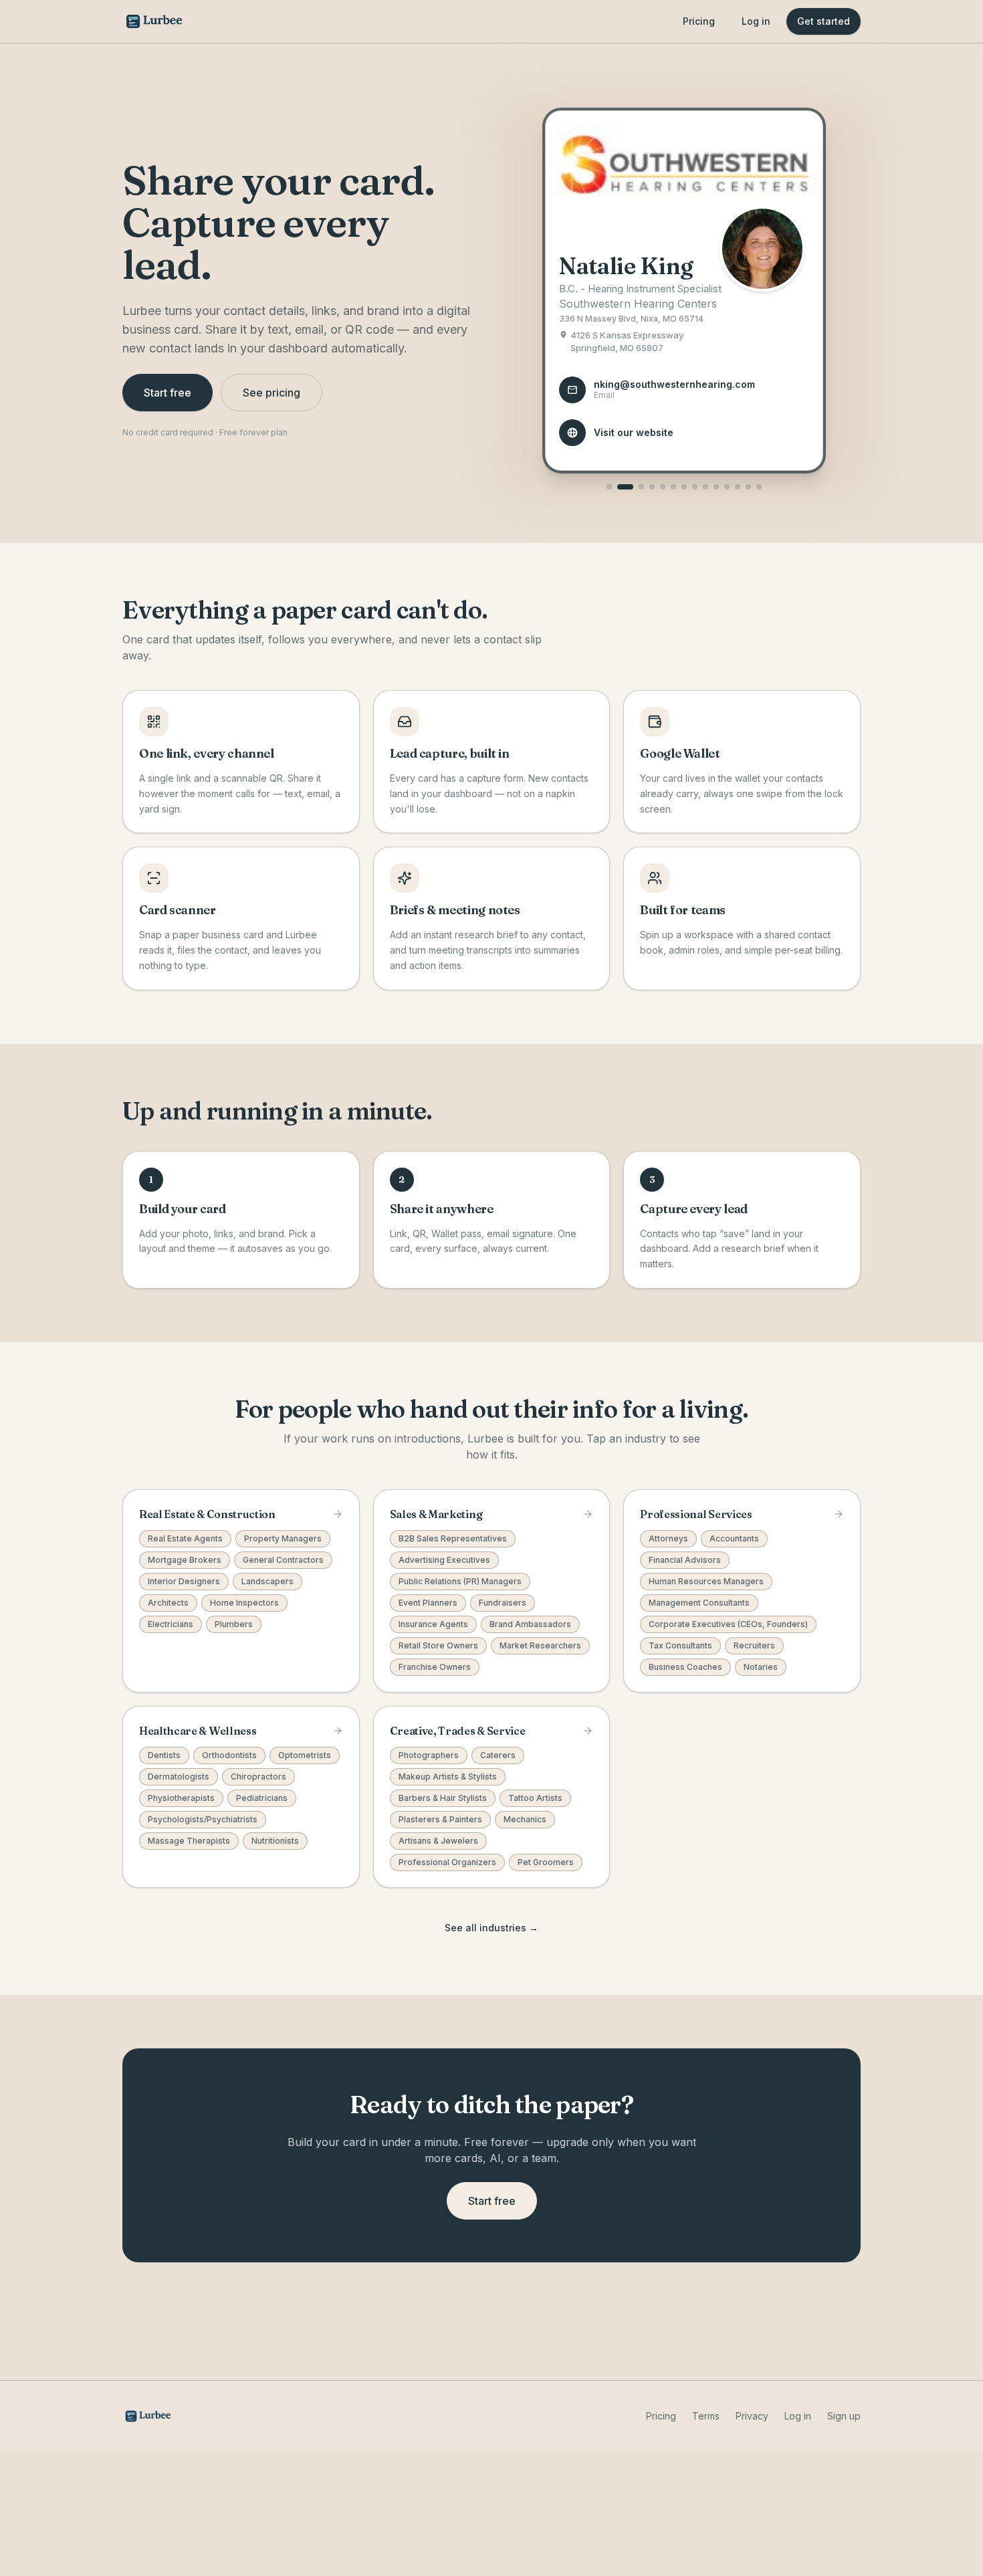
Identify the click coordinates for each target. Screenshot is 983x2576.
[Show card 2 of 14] (625, 487)
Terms (706, 2416)
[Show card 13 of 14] (748, 487)
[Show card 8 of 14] (695, 487)
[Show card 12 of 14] (738, 487)
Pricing (699, 21)
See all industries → (491, 1928)
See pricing (271, 393)
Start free (168, 393)
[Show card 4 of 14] (652, 487)
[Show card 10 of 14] (716, 487)
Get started (824, 21)
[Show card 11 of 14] (727, 487)
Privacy (752, 2416)
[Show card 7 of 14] (684, 487)
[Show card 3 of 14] (641, 487)
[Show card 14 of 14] (759, 487)
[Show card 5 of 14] (663, 487)
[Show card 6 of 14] (673, 487)
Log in (756, 21)
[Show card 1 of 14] (609, 487)
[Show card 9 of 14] (705, 487)
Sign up (844, 2416)
